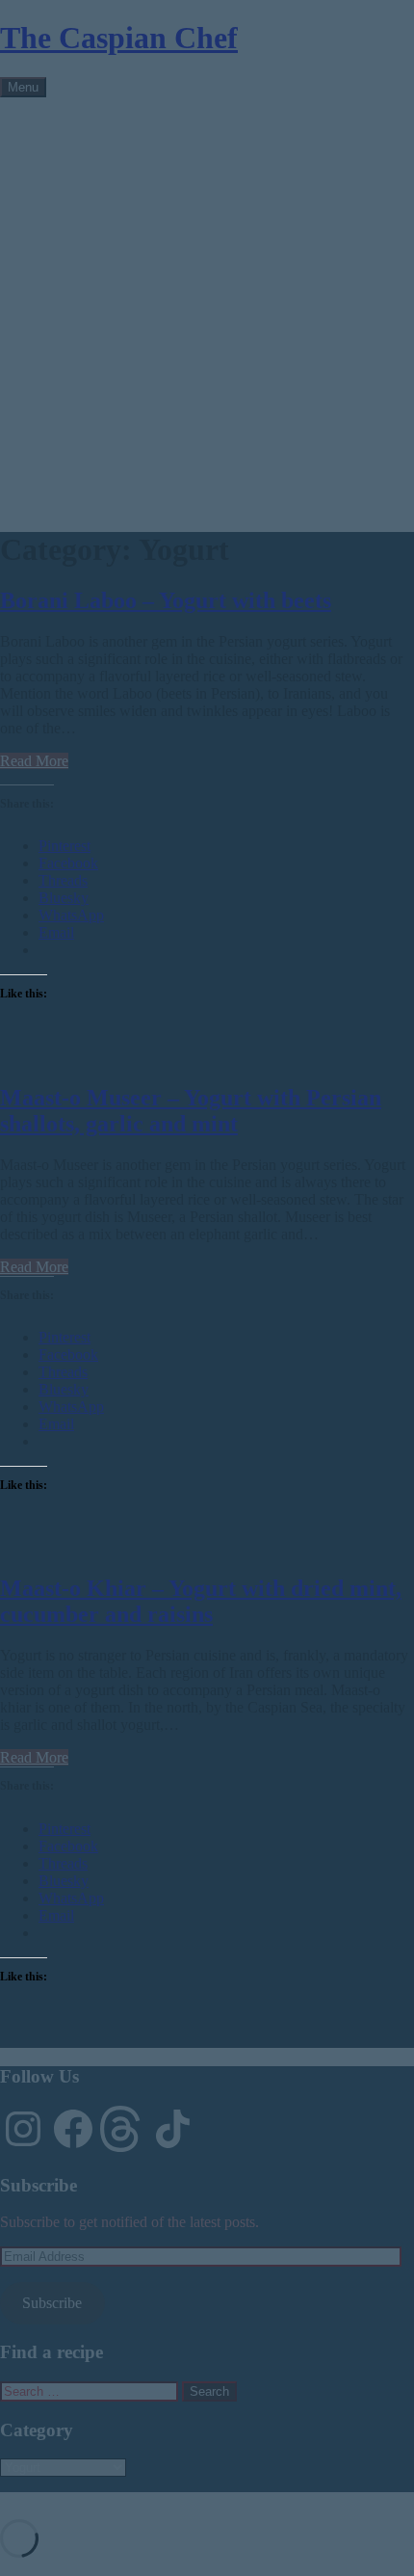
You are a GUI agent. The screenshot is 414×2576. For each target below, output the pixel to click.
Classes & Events (91, 156)
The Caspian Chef (119, 38)
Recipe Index (79, 173)
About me (69, 138)
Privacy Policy (83, 225)
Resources (70, 190)
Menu (23, 87)
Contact (62, 208)
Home (57, 121)
